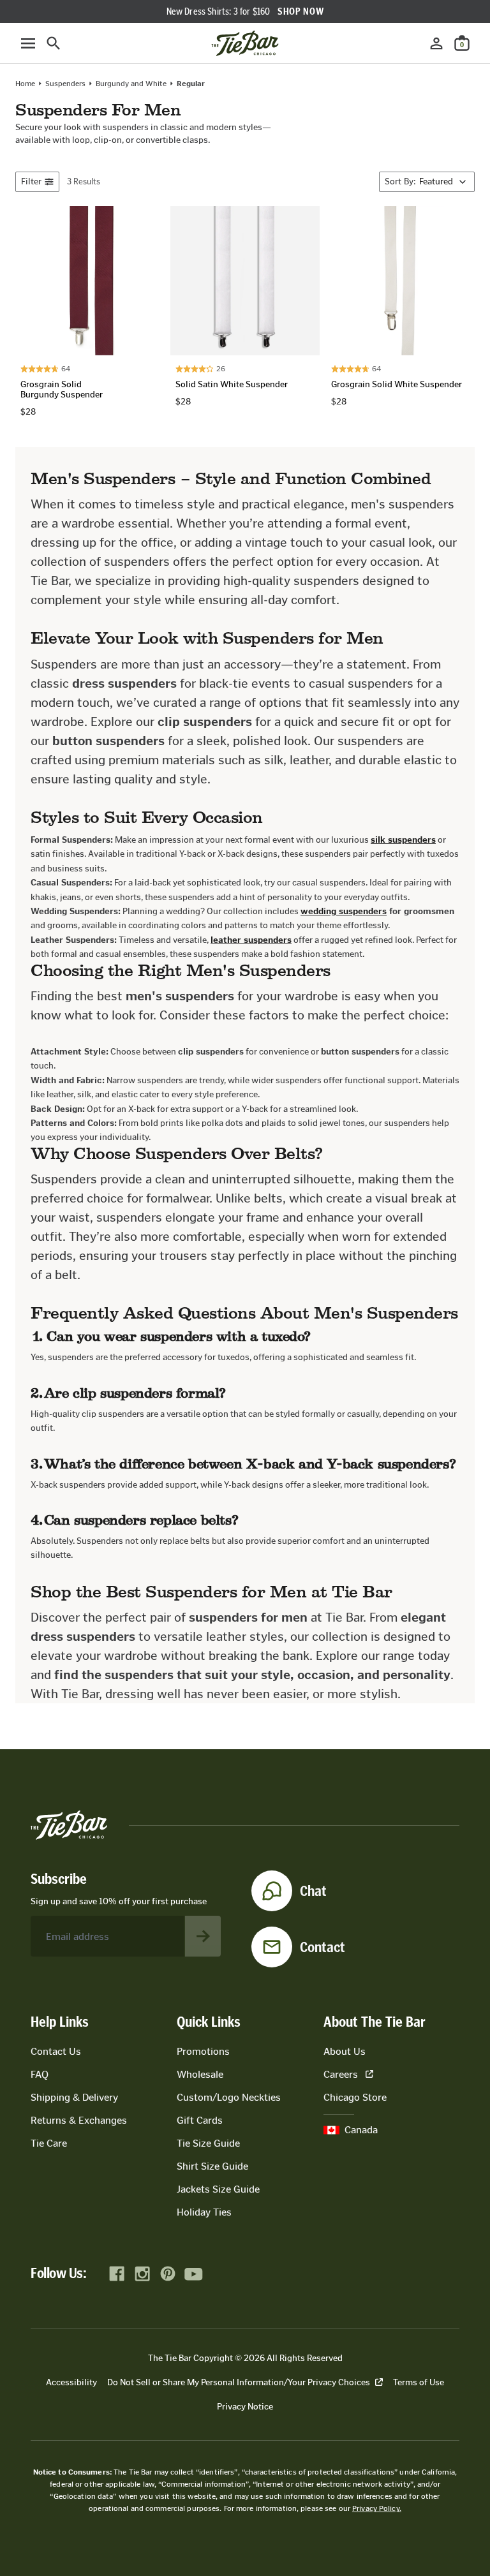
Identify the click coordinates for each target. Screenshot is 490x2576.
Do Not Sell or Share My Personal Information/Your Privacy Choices (239, 2382)
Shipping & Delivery (74, 2097)
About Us (345, 2051)
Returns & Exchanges (79, 2120)
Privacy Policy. (377, 2508)
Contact (323, 1947)
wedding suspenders (344, 911)
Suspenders (65, 84)
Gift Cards (200, 2120)
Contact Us (56, 2051)
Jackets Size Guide (218, 2189)
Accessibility (71, 2382)
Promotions (203, 2051)
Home (25, 84)
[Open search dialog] (54, 43)
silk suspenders (403, 840)
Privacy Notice (245, 2407)
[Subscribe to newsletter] (203, 1936)
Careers (341, 2074)
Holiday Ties (204, 2212)
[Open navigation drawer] (28, 43)
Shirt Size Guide (212, 2166)
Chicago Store (355, 2097)
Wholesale (200, 2074)
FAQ (40, 2074)
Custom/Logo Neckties (229, 2097)
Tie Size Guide (208, 2143)
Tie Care (49, 2143)
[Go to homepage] (245, 43)
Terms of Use (419, 2382)
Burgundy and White (131, 84)
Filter (31, 181)
